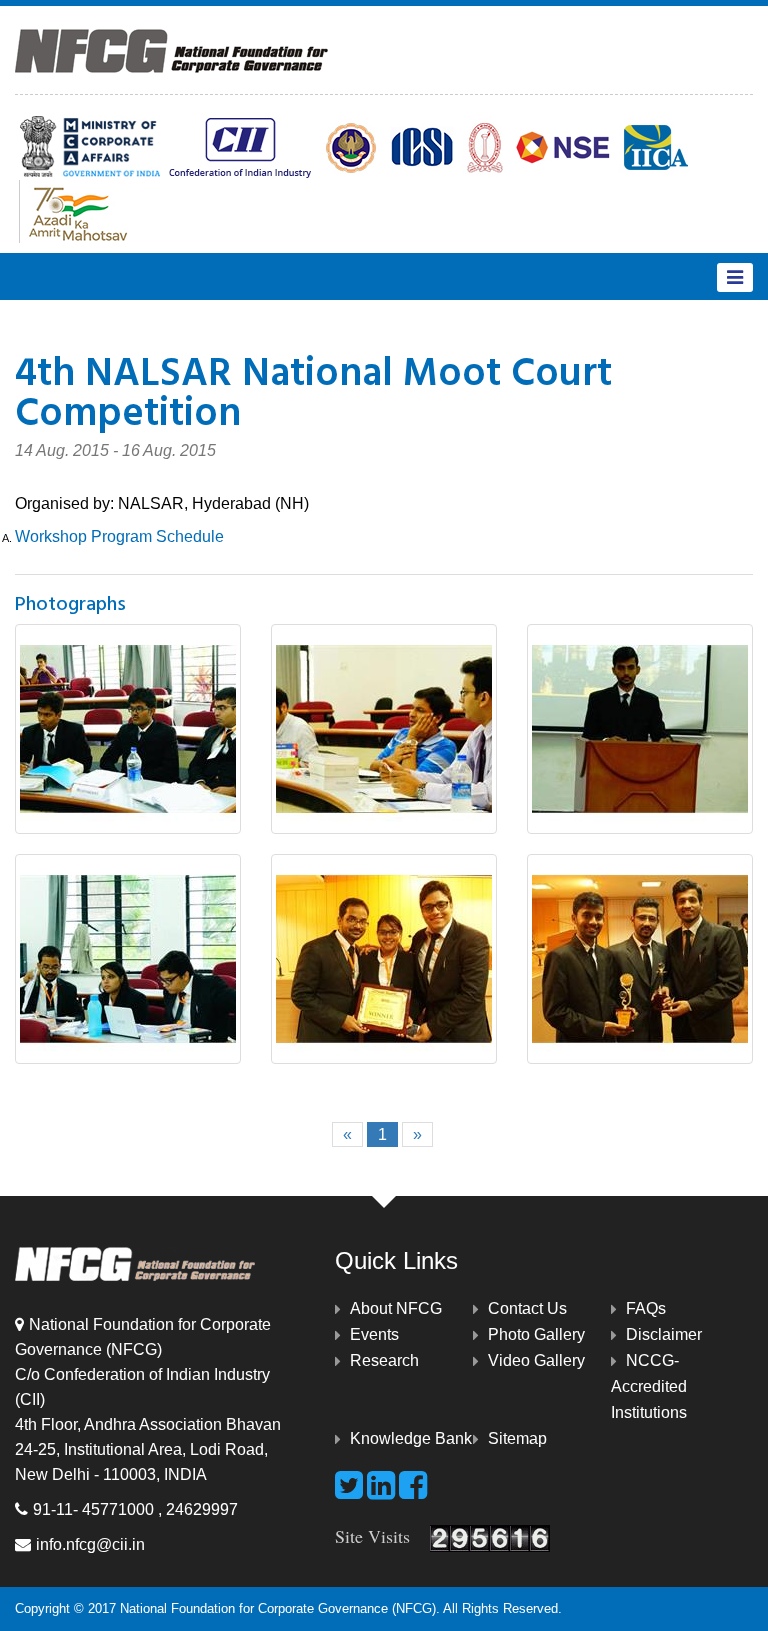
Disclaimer (664, 1334)
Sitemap (517, 1438)
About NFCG (396, 1308)
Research (384, 1360)
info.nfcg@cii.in (90, 1544)
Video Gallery (536, 1360)
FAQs (646, 1308)
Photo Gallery (536, 1334)
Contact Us (527, 1308)
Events (374, 1334)
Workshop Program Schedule (119, 536)
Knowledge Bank (411, 1438)
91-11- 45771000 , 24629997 (135, 1509)
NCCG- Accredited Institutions (649, 1386)
